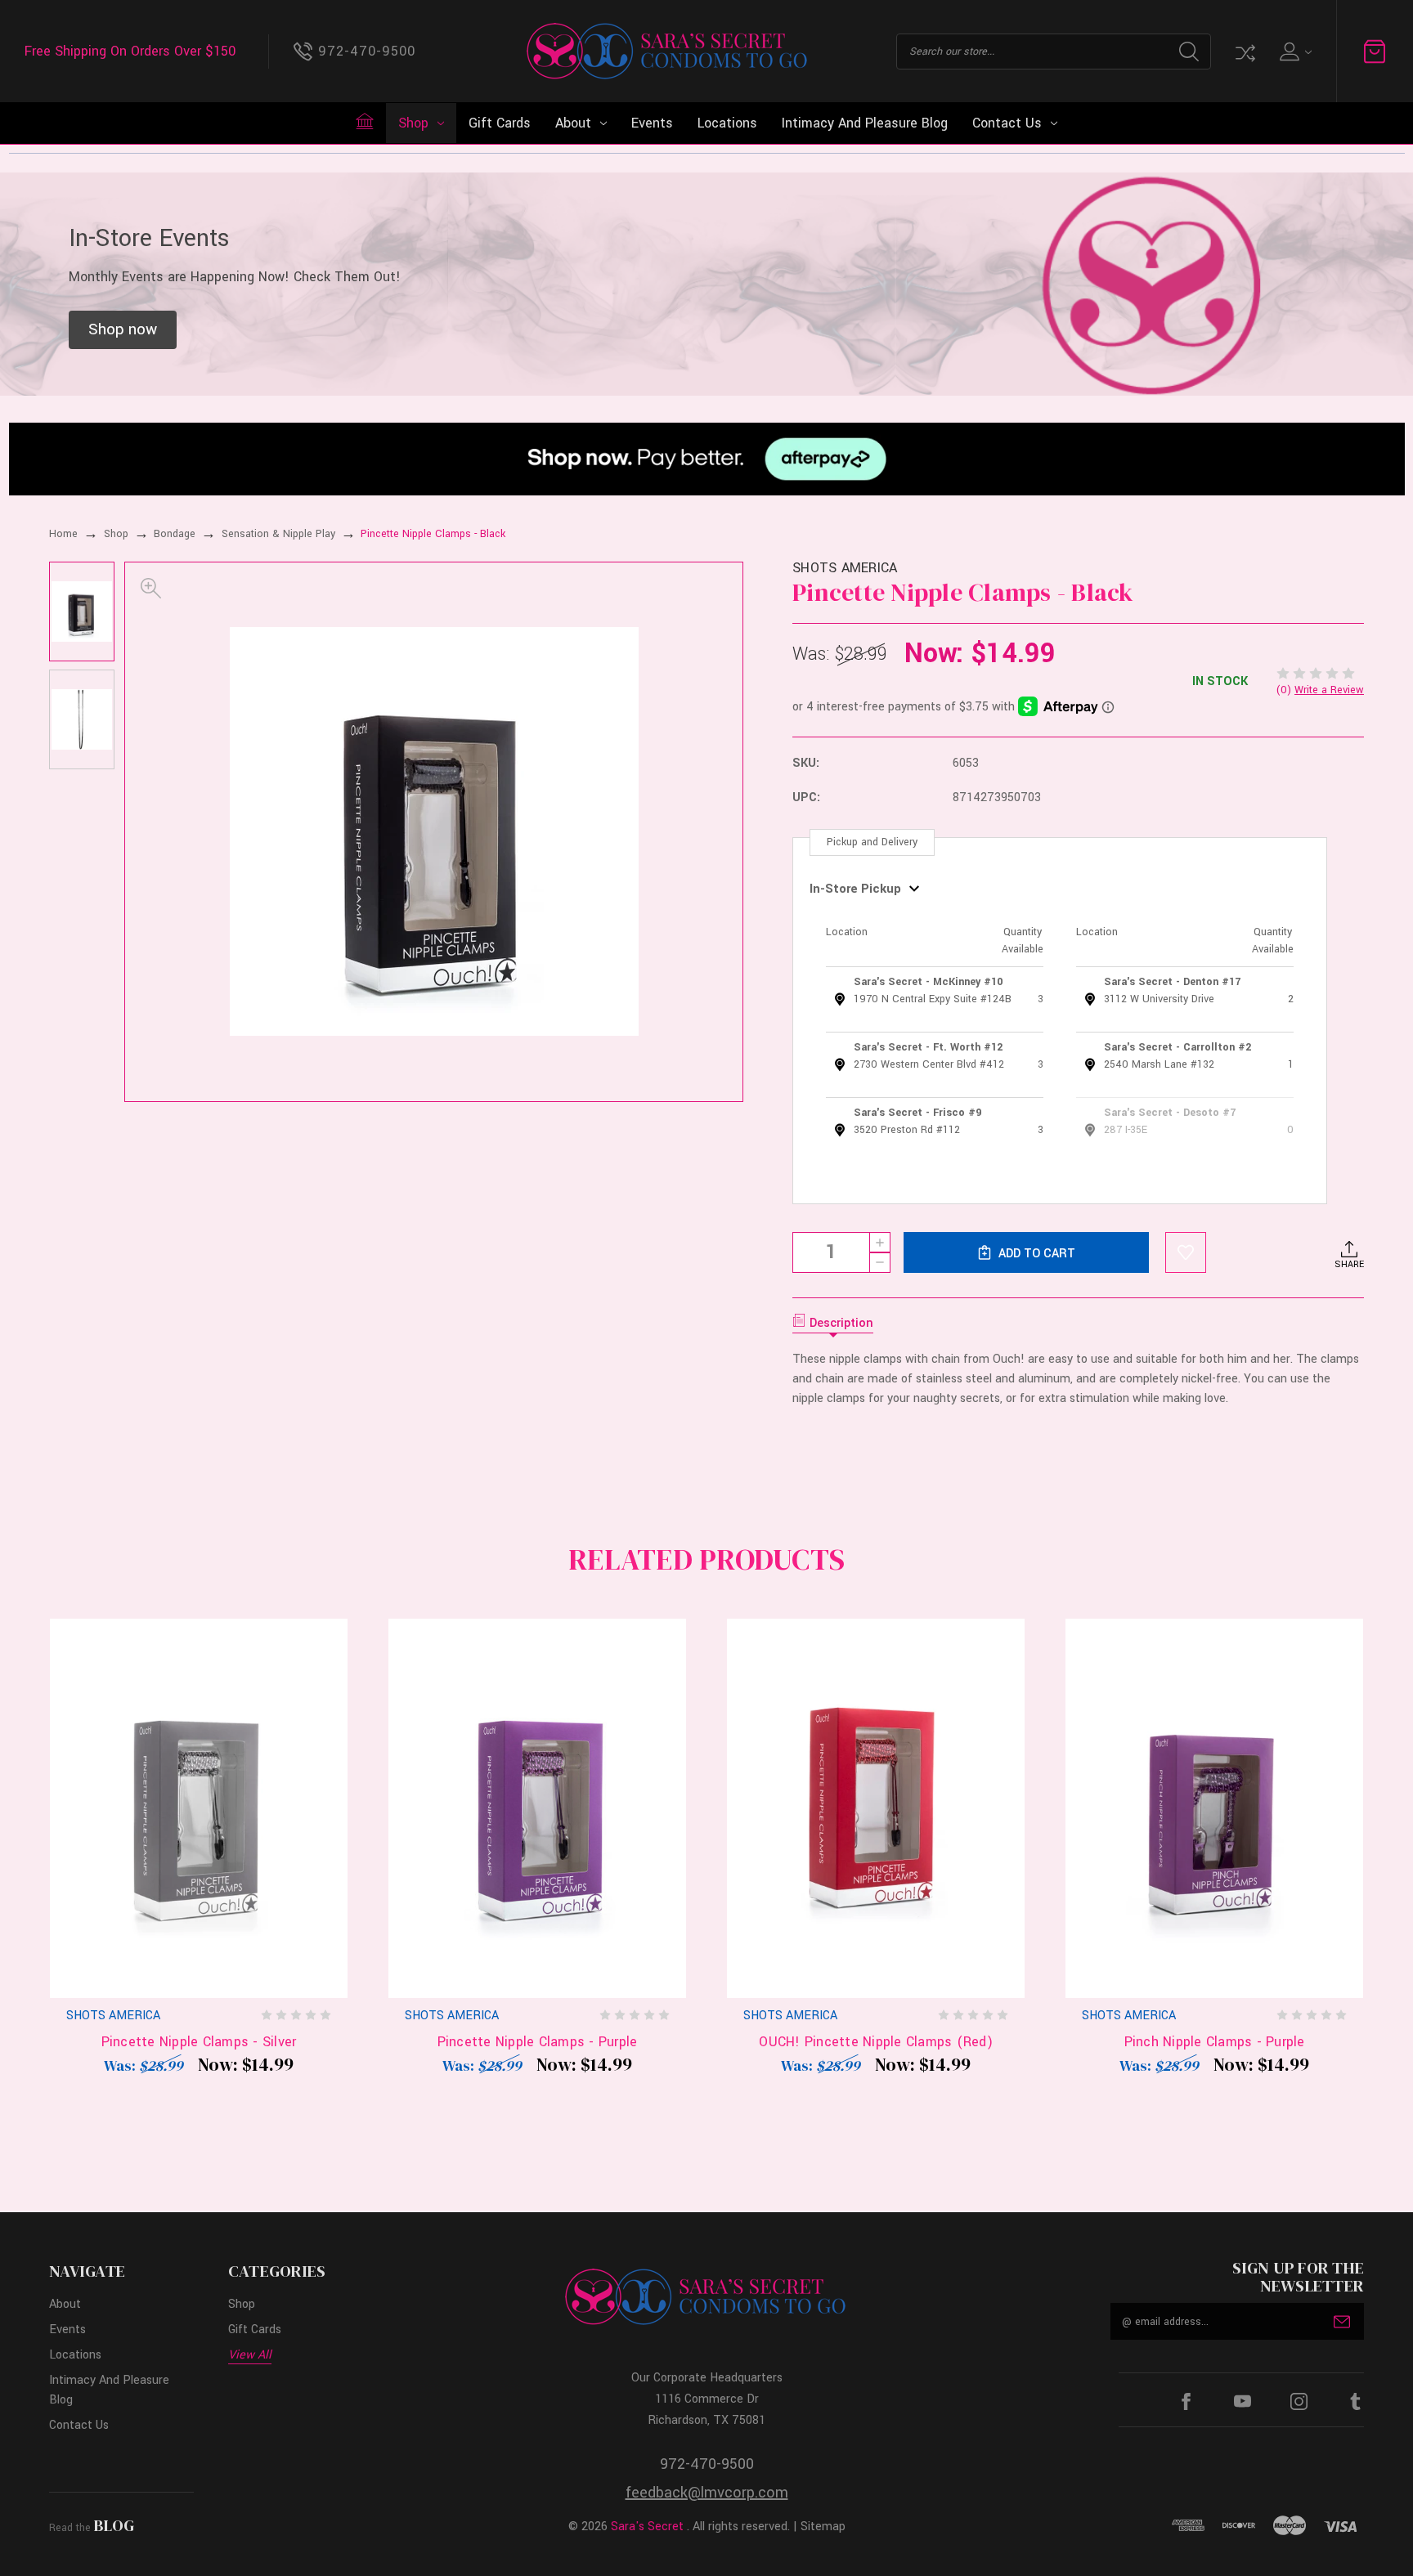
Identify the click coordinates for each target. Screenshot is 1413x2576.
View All (250, 2355)
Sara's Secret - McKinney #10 (928, 982)
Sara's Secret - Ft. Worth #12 (928, 1047)
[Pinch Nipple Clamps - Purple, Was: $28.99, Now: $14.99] (1214, 1808)
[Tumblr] (1355, 2401)
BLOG (114, 2525)
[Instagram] (1299, 2401)
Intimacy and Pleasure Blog (865, 123)
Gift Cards (500, 123)
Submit (1342, 2322)
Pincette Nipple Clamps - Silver (199, 2042)
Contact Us (1007, 123)
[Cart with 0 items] (1375, 52)
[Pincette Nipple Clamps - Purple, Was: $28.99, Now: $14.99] (537, 1808)
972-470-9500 (707, 2464)
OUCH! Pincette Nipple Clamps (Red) (876, 2042)
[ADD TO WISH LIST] (1186, 1252)
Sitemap (823, 2527)
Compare (1244, 52)
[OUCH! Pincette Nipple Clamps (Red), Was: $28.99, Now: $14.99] (876, 1808)
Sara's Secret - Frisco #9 (917, 1113)
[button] (123, 330)
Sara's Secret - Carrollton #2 (1177, 1047)
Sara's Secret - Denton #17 (1172, 982)
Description (841, 1323)
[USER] (1294, 52)
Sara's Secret (647, 2527)
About (573, 123)
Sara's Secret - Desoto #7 (1170, 1113)
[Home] (365, 121)
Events (652, 123)
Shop (413, 123)
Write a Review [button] (1329, 690)
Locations (727, 123)
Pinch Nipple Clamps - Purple (1215, 2042)
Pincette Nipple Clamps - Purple (538, 2042)
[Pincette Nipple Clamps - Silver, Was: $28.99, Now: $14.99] (199, 1808)
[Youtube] (1243, 2401)
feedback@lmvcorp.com (707, 2493)
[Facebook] (1186, 2401)
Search (1189, 52)
